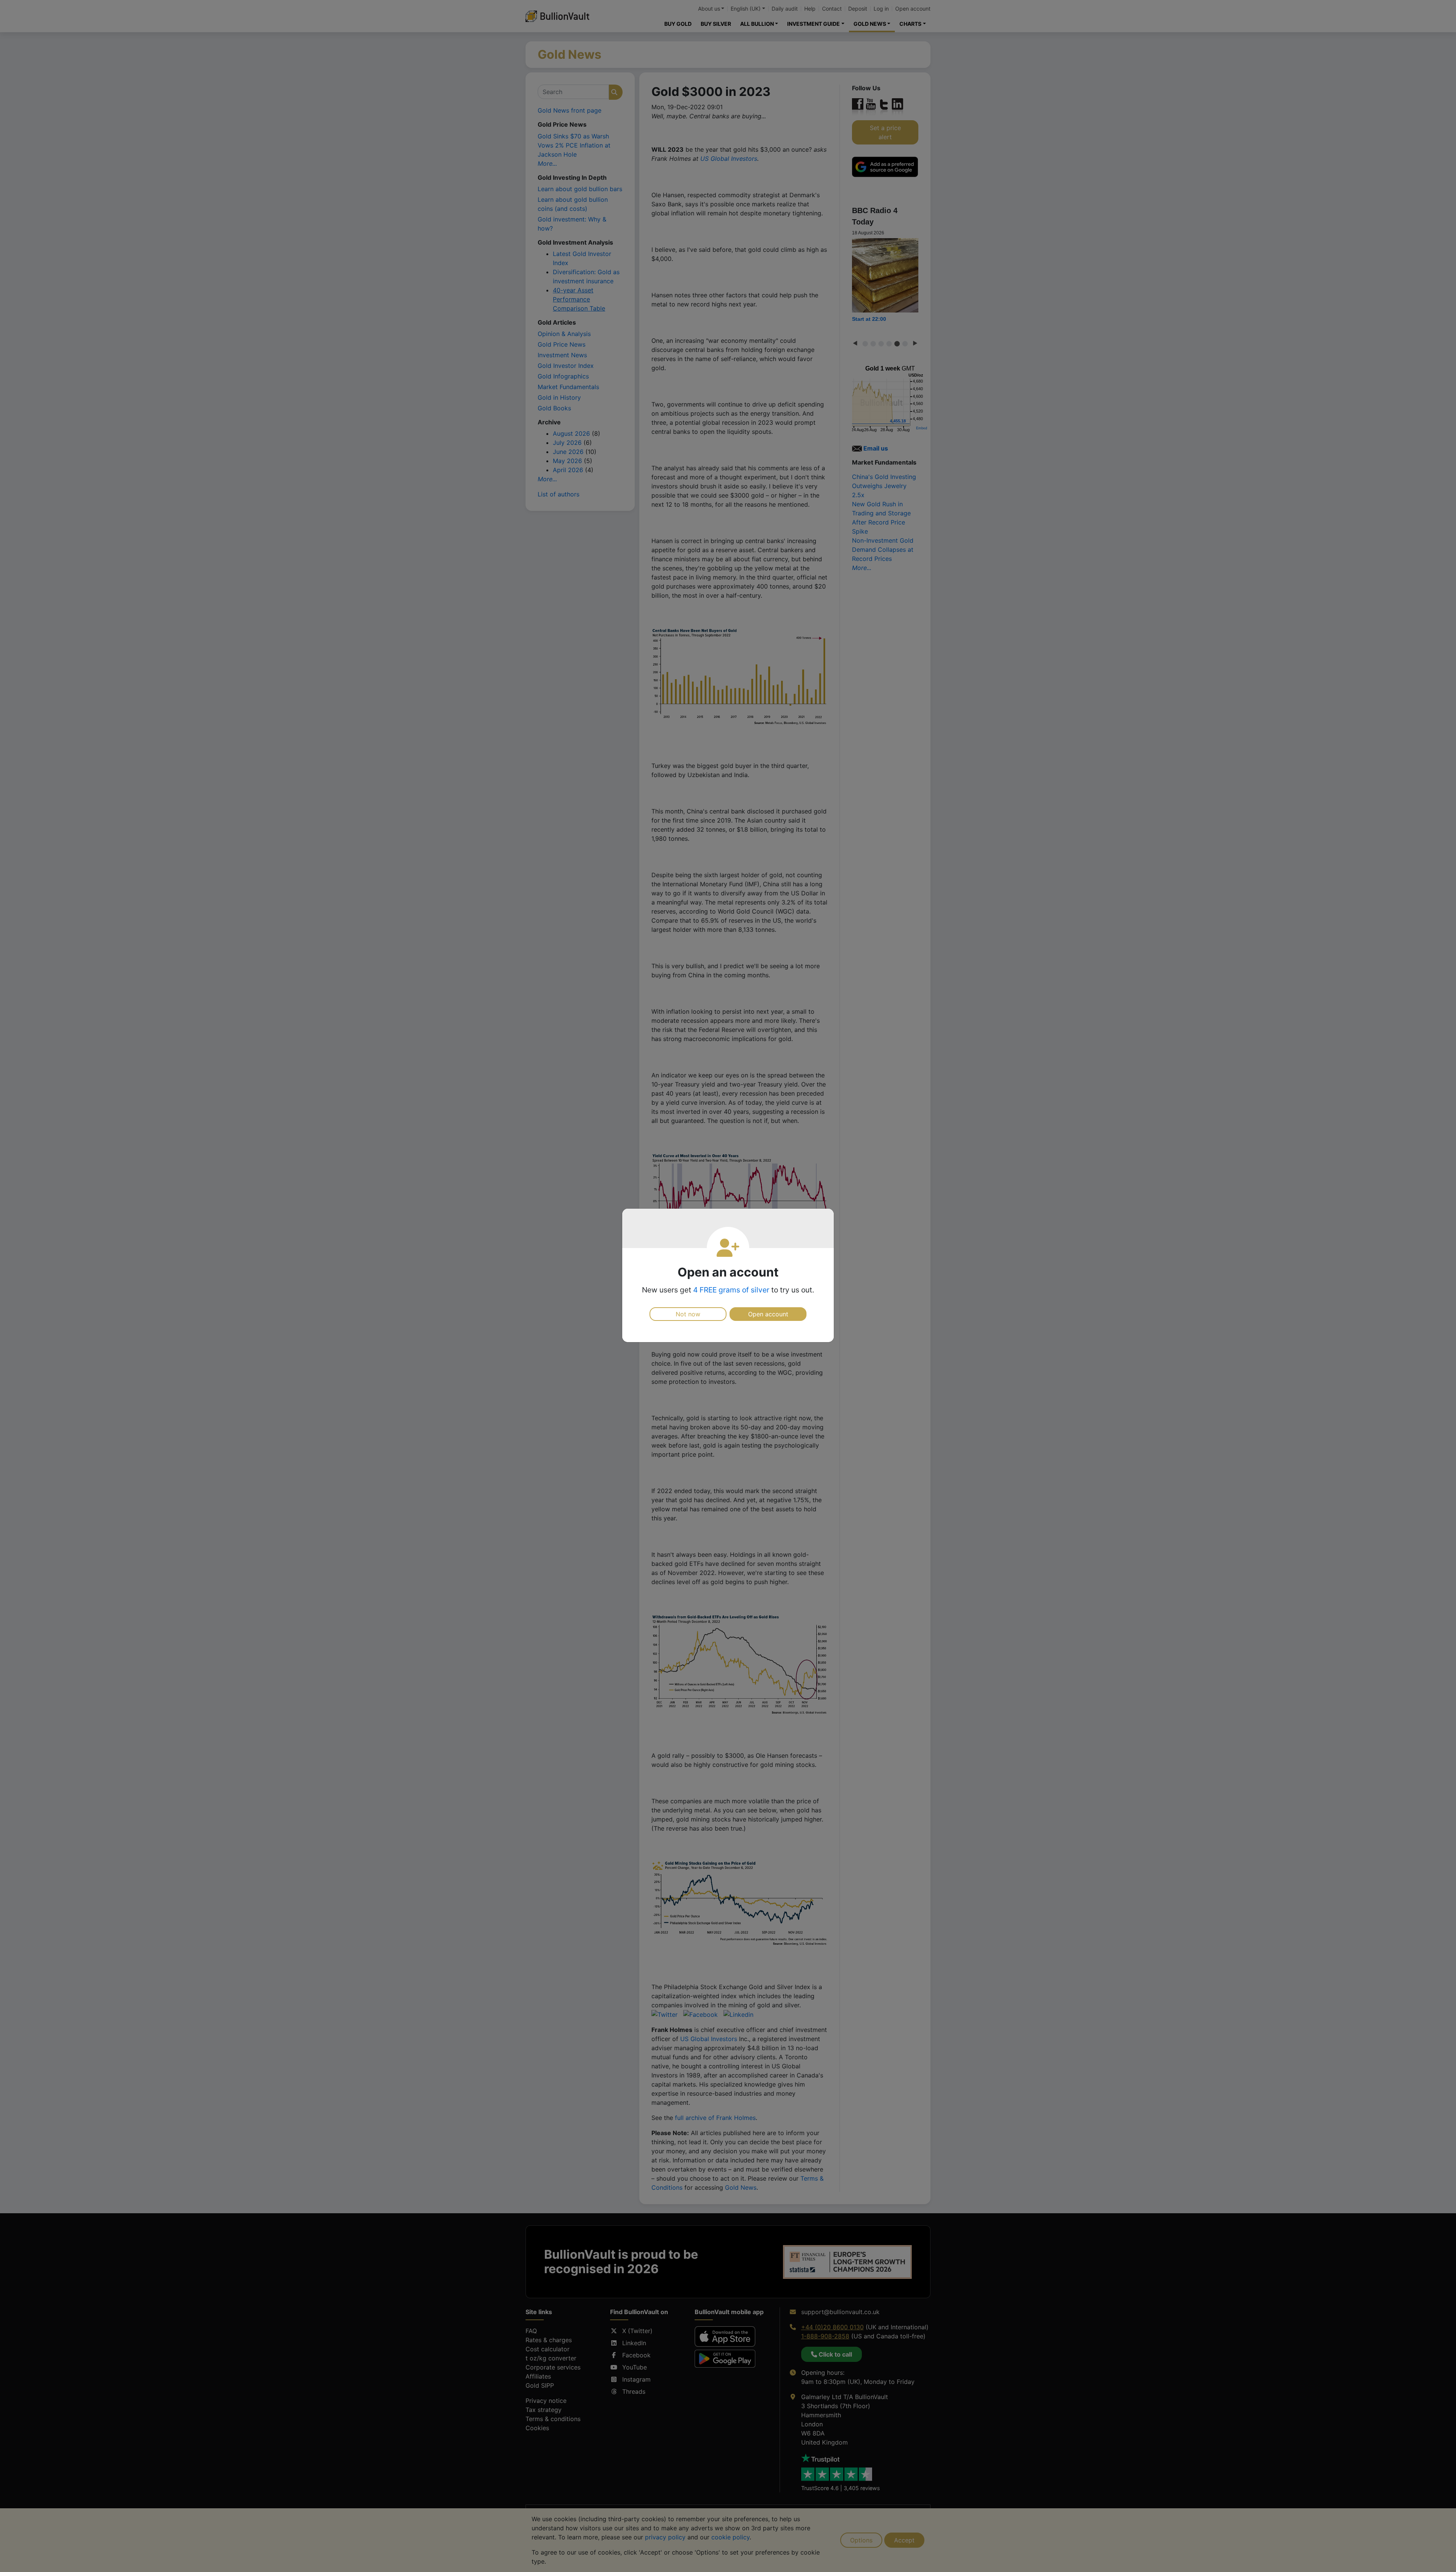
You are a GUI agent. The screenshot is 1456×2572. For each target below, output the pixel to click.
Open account (768, 1314)
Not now (688, 1314)
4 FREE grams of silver (731, 1290)
